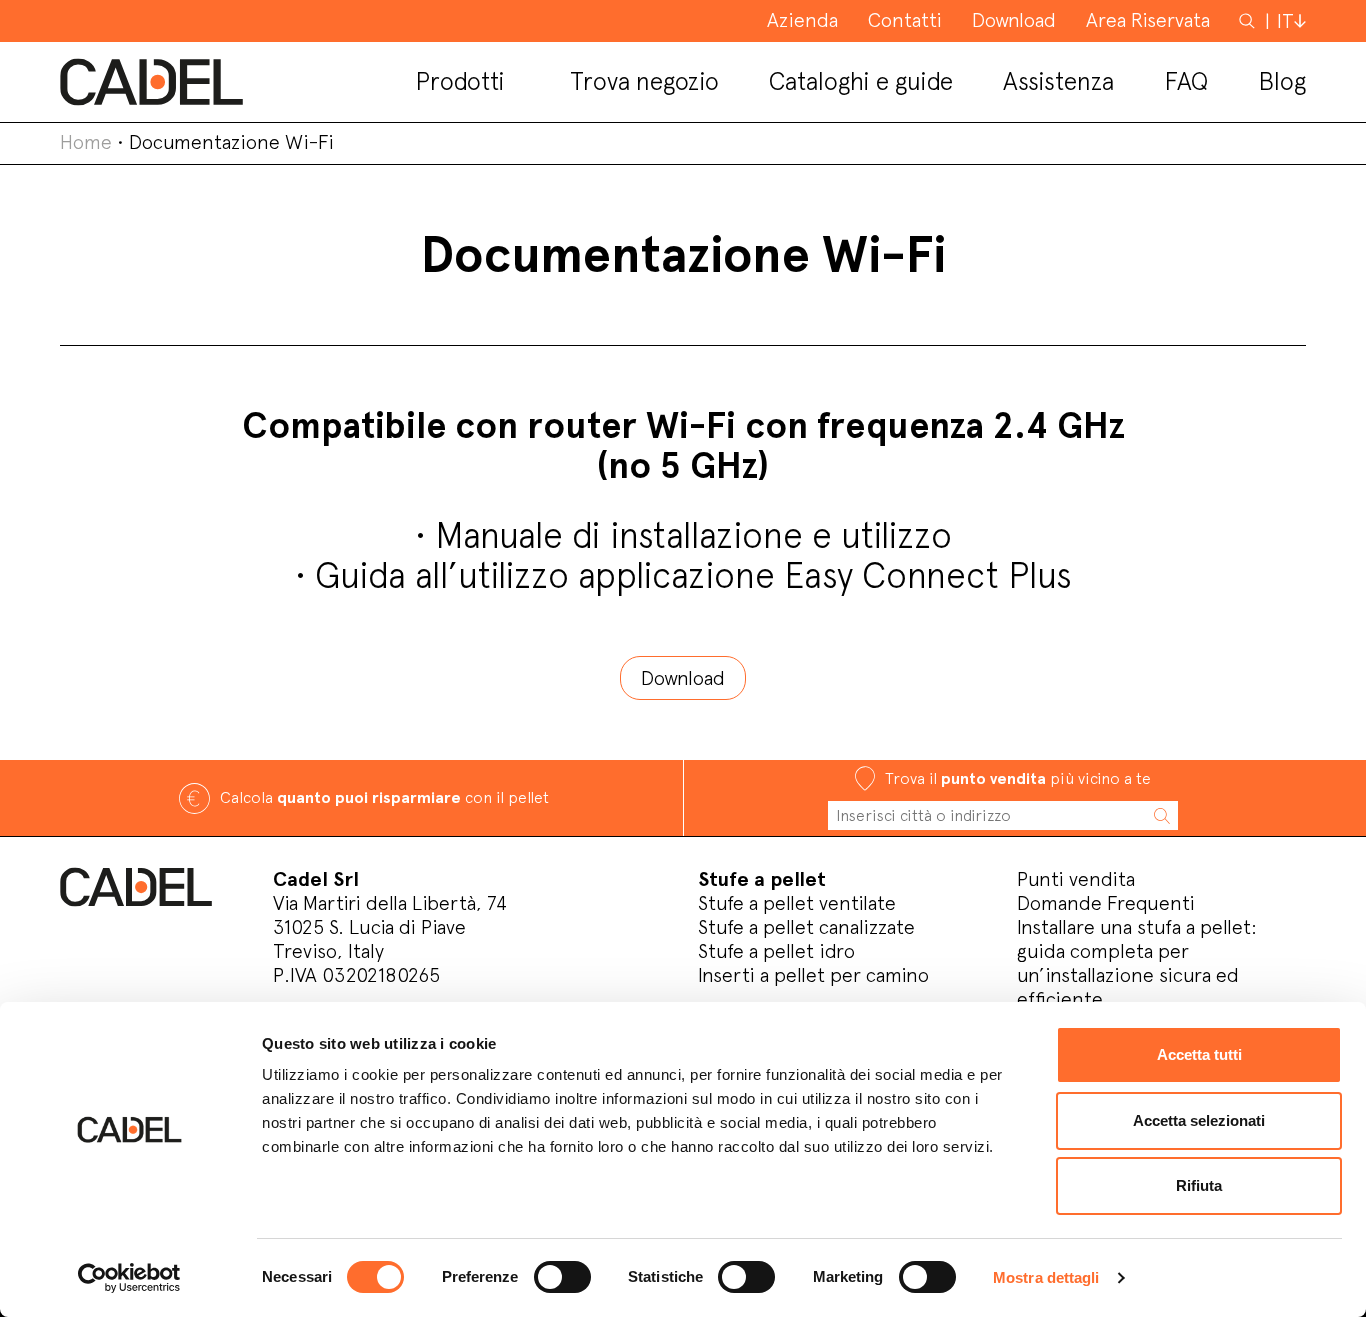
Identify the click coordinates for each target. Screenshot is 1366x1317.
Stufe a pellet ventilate (797, 903)
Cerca (1249, 20)
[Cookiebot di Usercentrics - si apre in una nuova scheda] (129, 1278)
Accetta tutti (1199, 1054)
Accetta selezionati (1199, 1120)
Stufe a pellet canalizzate (806, 927)
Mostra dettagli (1046, 1277)
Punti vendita (1076, 879)
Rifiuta (1199, 1185)
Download (683, 678)
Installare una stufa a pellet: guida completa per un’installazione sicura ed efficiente (1137, 963)
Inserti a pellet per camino (813, 975)
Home (86, 142)
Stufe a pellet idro (776, 951)
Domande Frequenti (1106, 903)
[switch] (562, 1277)
